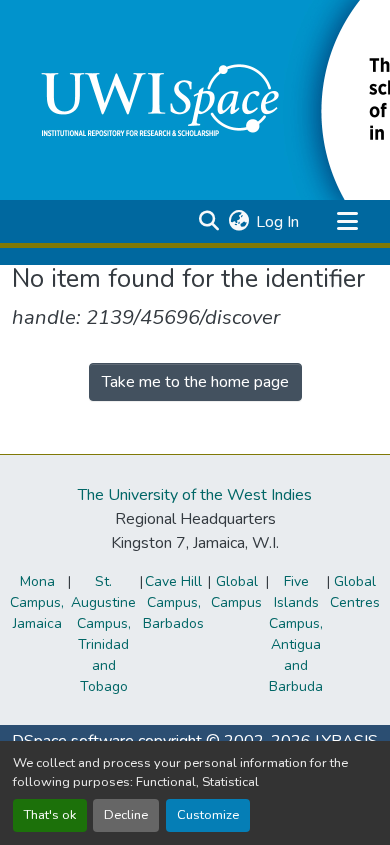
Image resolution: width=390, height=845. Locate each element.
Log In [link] (277, 222)
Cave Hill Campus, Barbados (173, 602)
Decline (126, 815)
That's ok (50, 815)
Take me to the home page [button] (195, 382)
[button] (208, 222)
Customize (208, 815)
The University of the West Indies (195, 495)
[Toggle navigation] (347, 222)
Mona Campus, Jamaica (37, 602)
